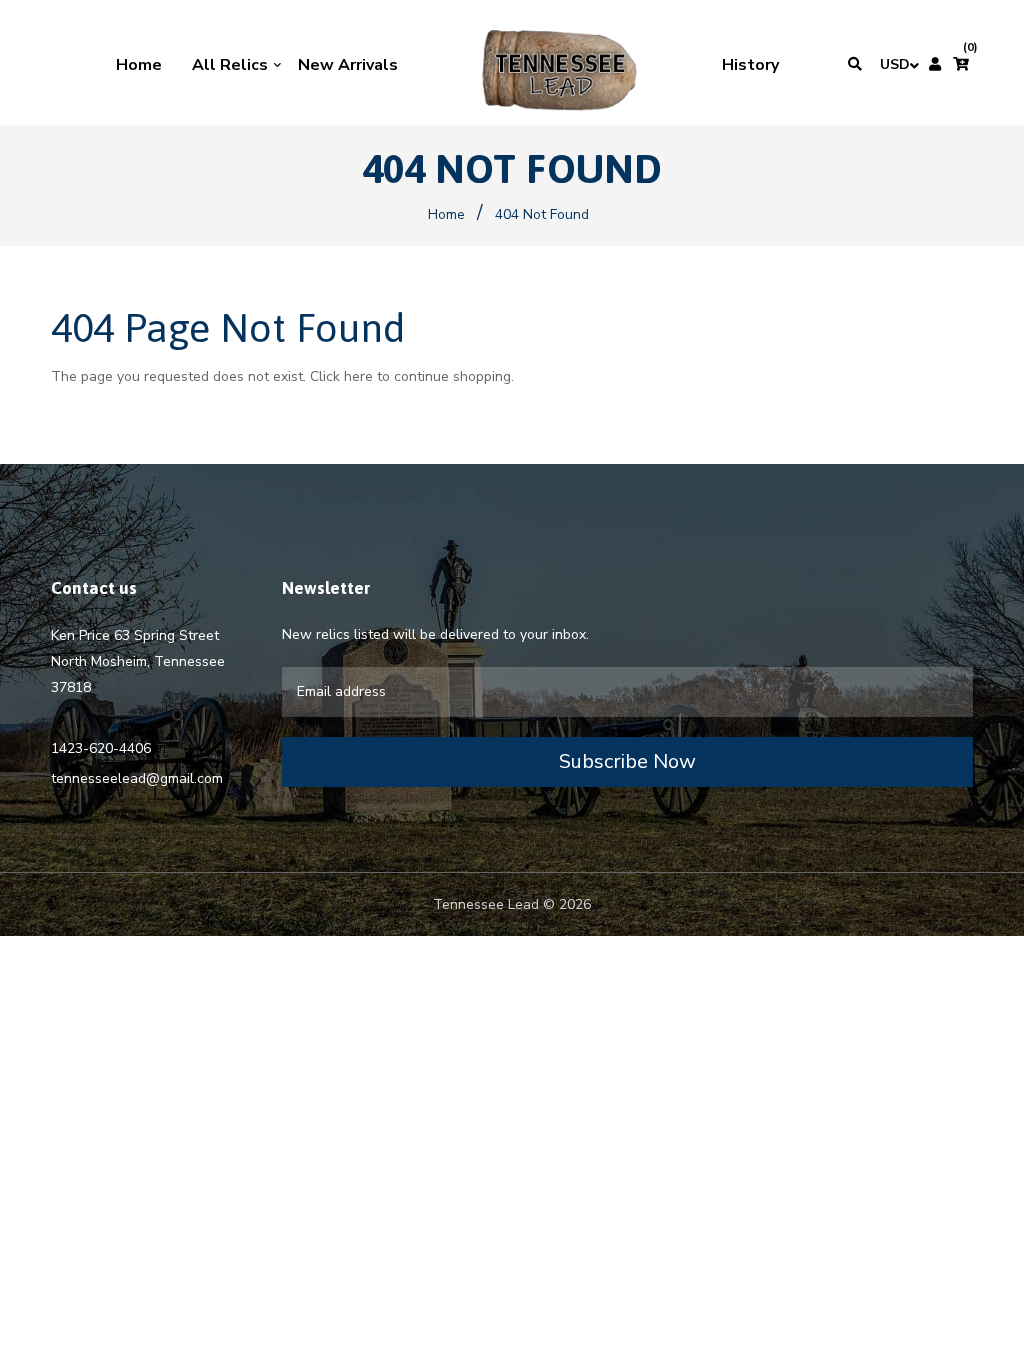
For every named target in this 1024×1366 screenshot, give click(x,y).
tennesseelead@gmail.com (137, 778)
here (358, 376)
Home (446, 214)
